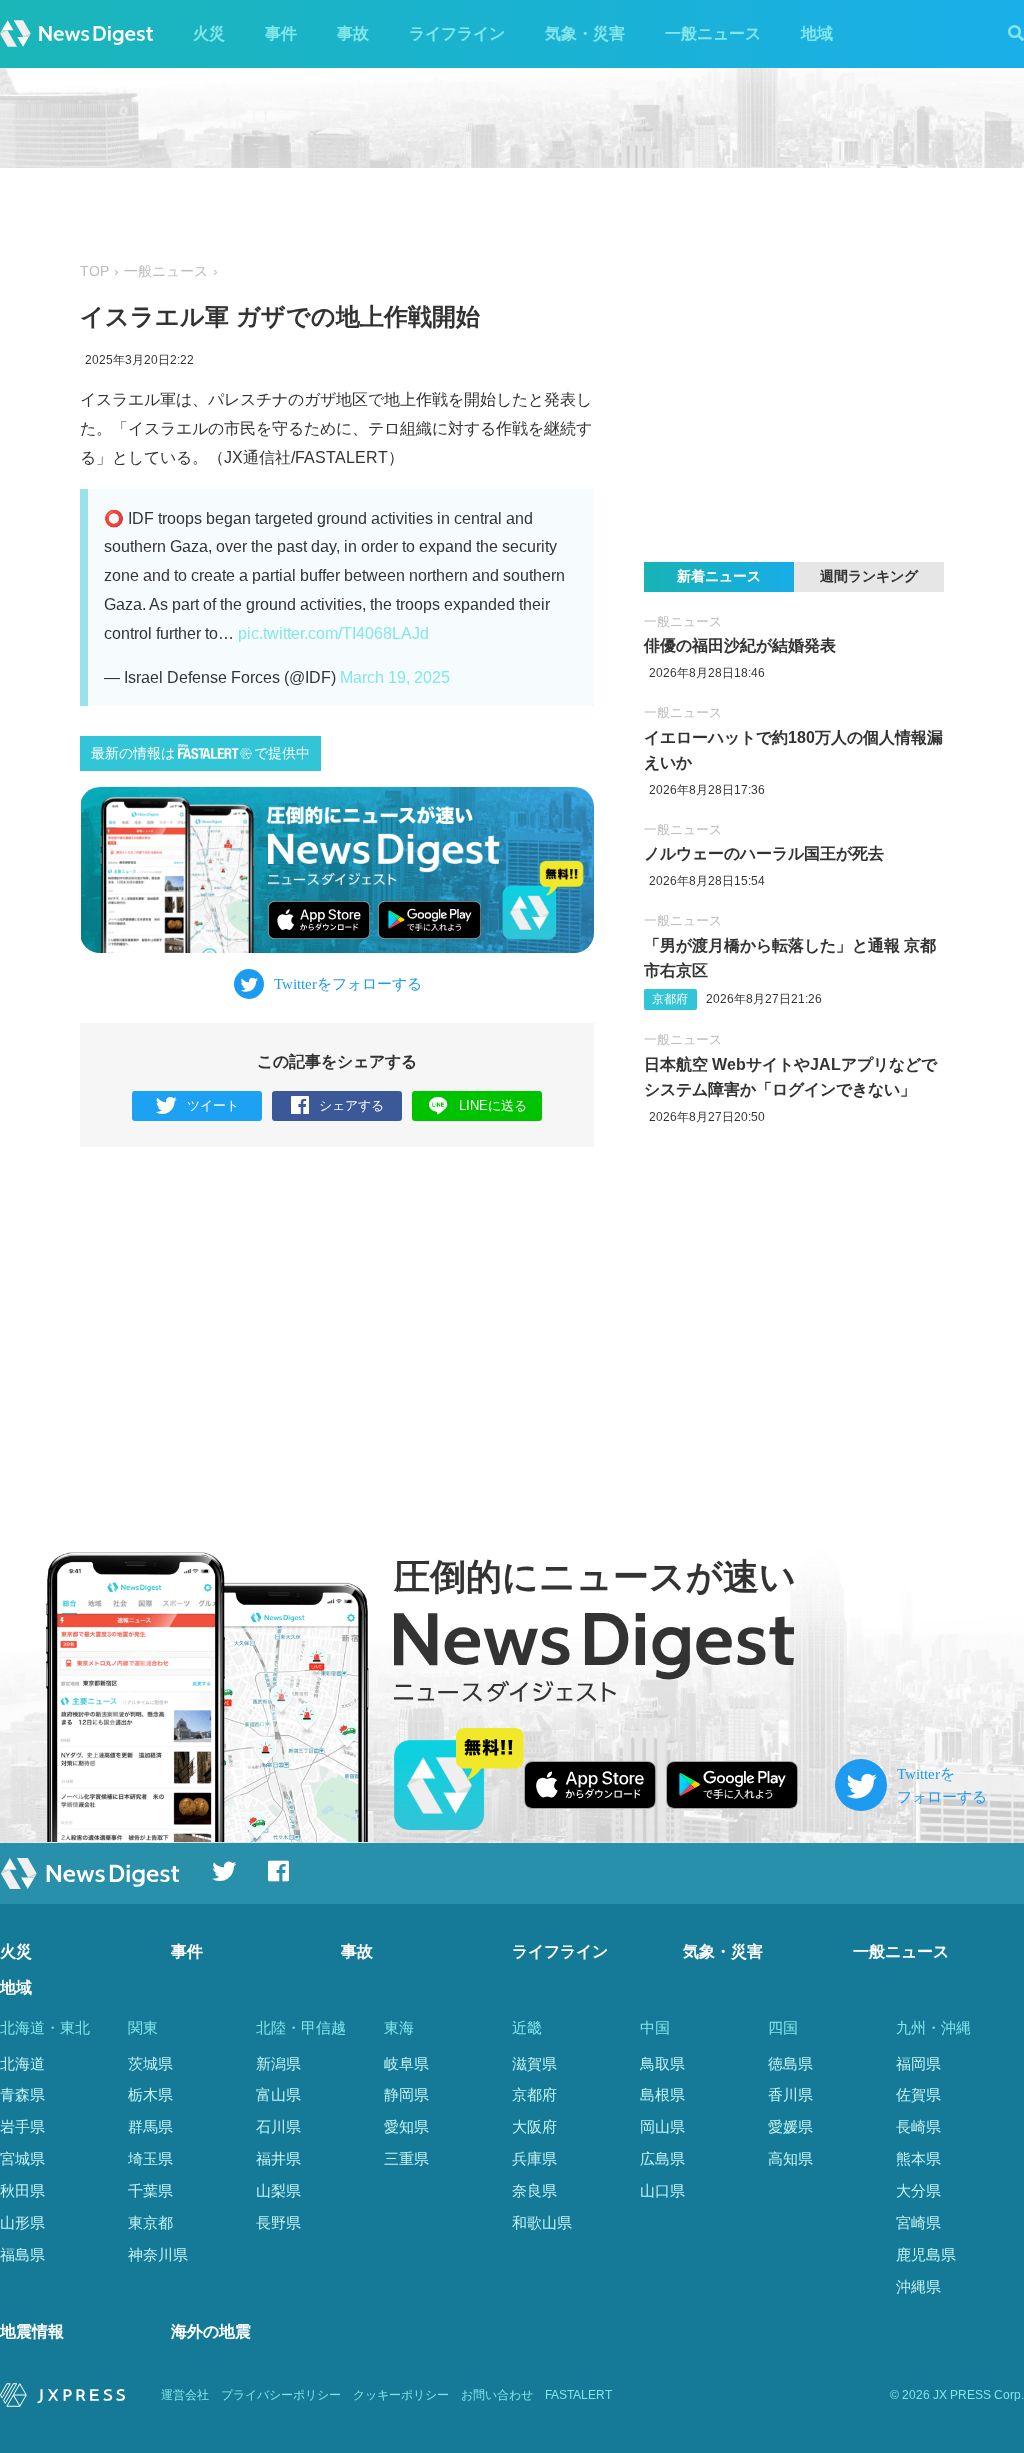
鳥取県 (662, 2063)
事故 (353, 33)
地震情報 (32, 2331)
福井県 (278, 2158)
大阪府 (534, 2126)
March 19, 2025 (395, 677)
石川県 (278, 2126)
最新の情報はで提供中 (200, 753)
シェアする (351, 1105)
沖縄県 (918, 2286)
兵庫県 (534, 2158)
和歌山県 (542, 2222)
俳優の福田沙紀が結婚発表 (740, 645)
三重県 (406, 2158)
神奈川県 (158, 2254)
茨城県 (150, 2063)
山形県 (22, 2222)
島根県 (662, 2094)
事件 (281, 33)
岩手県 (22, 2126)
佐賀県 (918, 2094)
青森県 (22, 2094)
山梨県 (278, 2190)
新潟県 (278, 2063)
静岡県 (406, 2094)
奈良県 (534, 2190)
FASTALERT (578, 2395)
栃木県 (150, 2094)
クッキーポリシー (401, 2395)
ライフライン (457, 33)
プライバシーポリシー (281, 2395)
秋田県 (22, 2190)
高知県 (790, 2158)
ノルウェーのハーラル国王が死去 (764, 853)
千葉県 (150, 2190)
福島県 (22, 2254)
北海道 (22, 2063)
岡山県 (662, 2126)
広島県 (662, 2158)
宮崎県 (918, 2222)
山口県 (662, 2190)
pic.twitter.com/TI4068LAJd (333, 633)
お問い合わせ (497, 2395)
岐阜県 (406, 2063)
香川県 (790, 2094)
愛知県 (406, 2126)
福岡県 (918, 2063)
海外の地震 (211, 2331)
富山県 (278, 2094)
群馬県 (150, 2126)
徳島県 (790, 2063)
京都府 (670, 999)
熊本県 (918, 2158)
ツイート (213, 1105)
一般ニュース (713, 33)
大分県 (918, 2190)
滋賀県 (534, 2063)
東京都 (150, 2222)
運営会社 (185, 2395)
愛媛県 (790, 2126)
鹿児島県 (926, 2254)
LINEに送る (493, 1105)
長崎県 (918, 2126)
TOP (94, 271)
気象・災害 (585, 33)
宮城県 (22, 2158)
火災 (209, 33)
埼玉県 (150, 2158)
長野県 (278, 2222)
